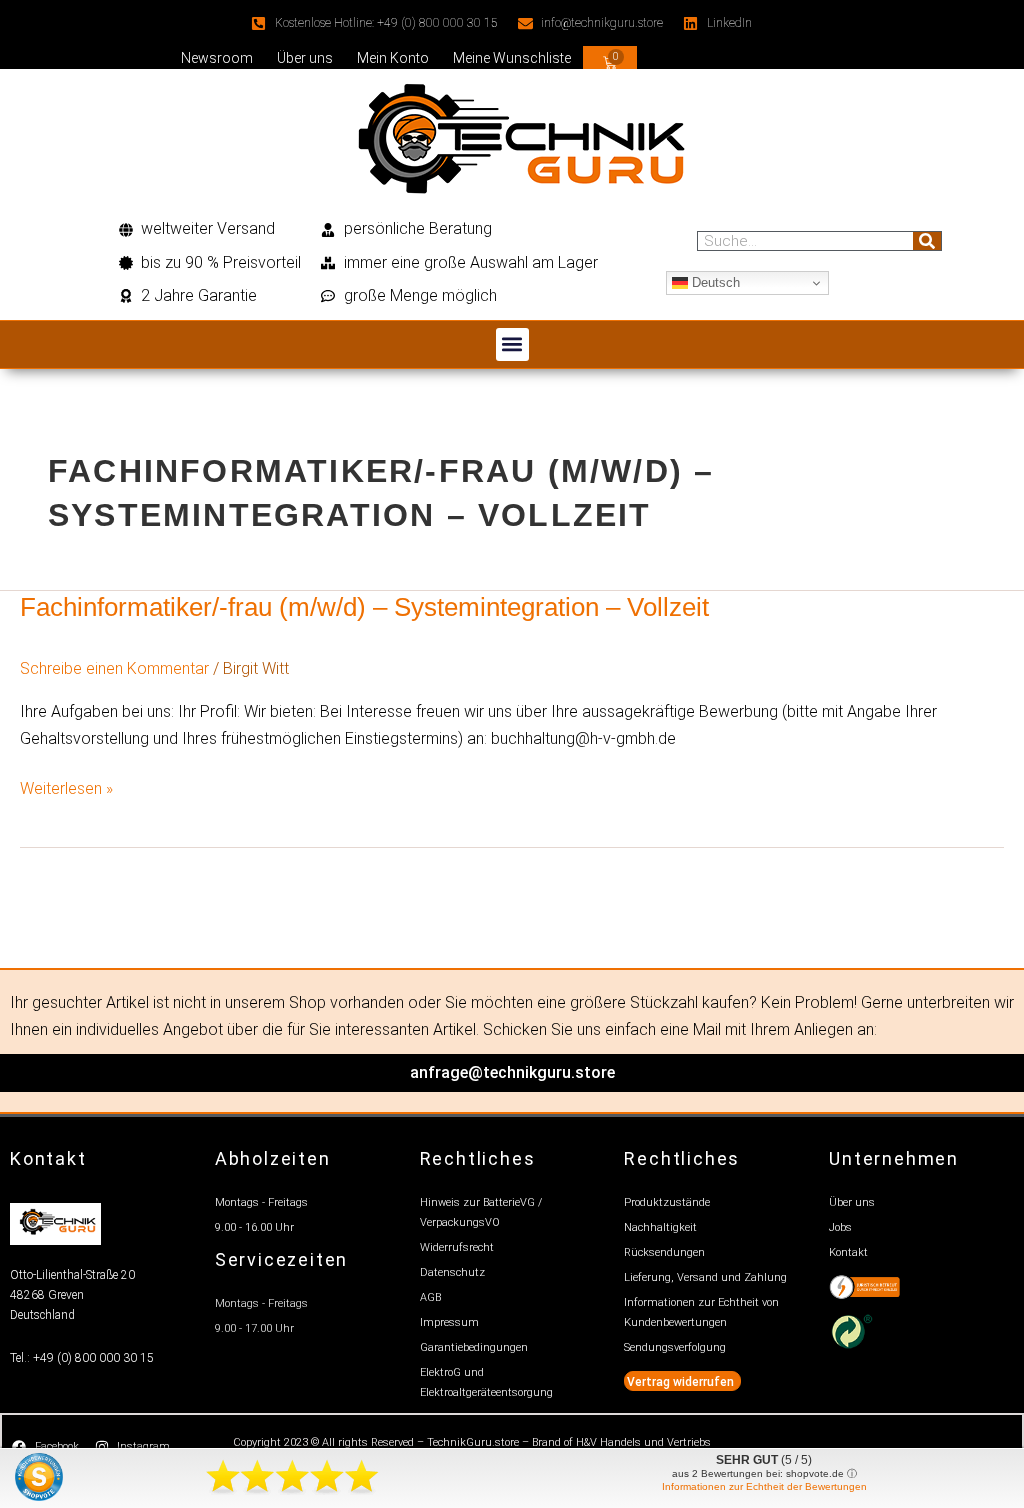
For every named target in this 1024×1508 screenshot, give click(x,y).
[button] (512, 344)
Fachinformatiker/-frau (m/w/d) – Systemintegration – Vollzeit (364, 607)
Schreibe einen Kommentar (114, 668)
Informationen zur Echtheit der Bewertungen (764, 1486)
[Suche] (927, 241)
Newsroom (217, 58)
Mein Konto (393, 58)
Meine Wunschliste (512, 58)
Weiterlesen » (66, 787)
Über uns (305, 58)
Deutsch (714, 282)
